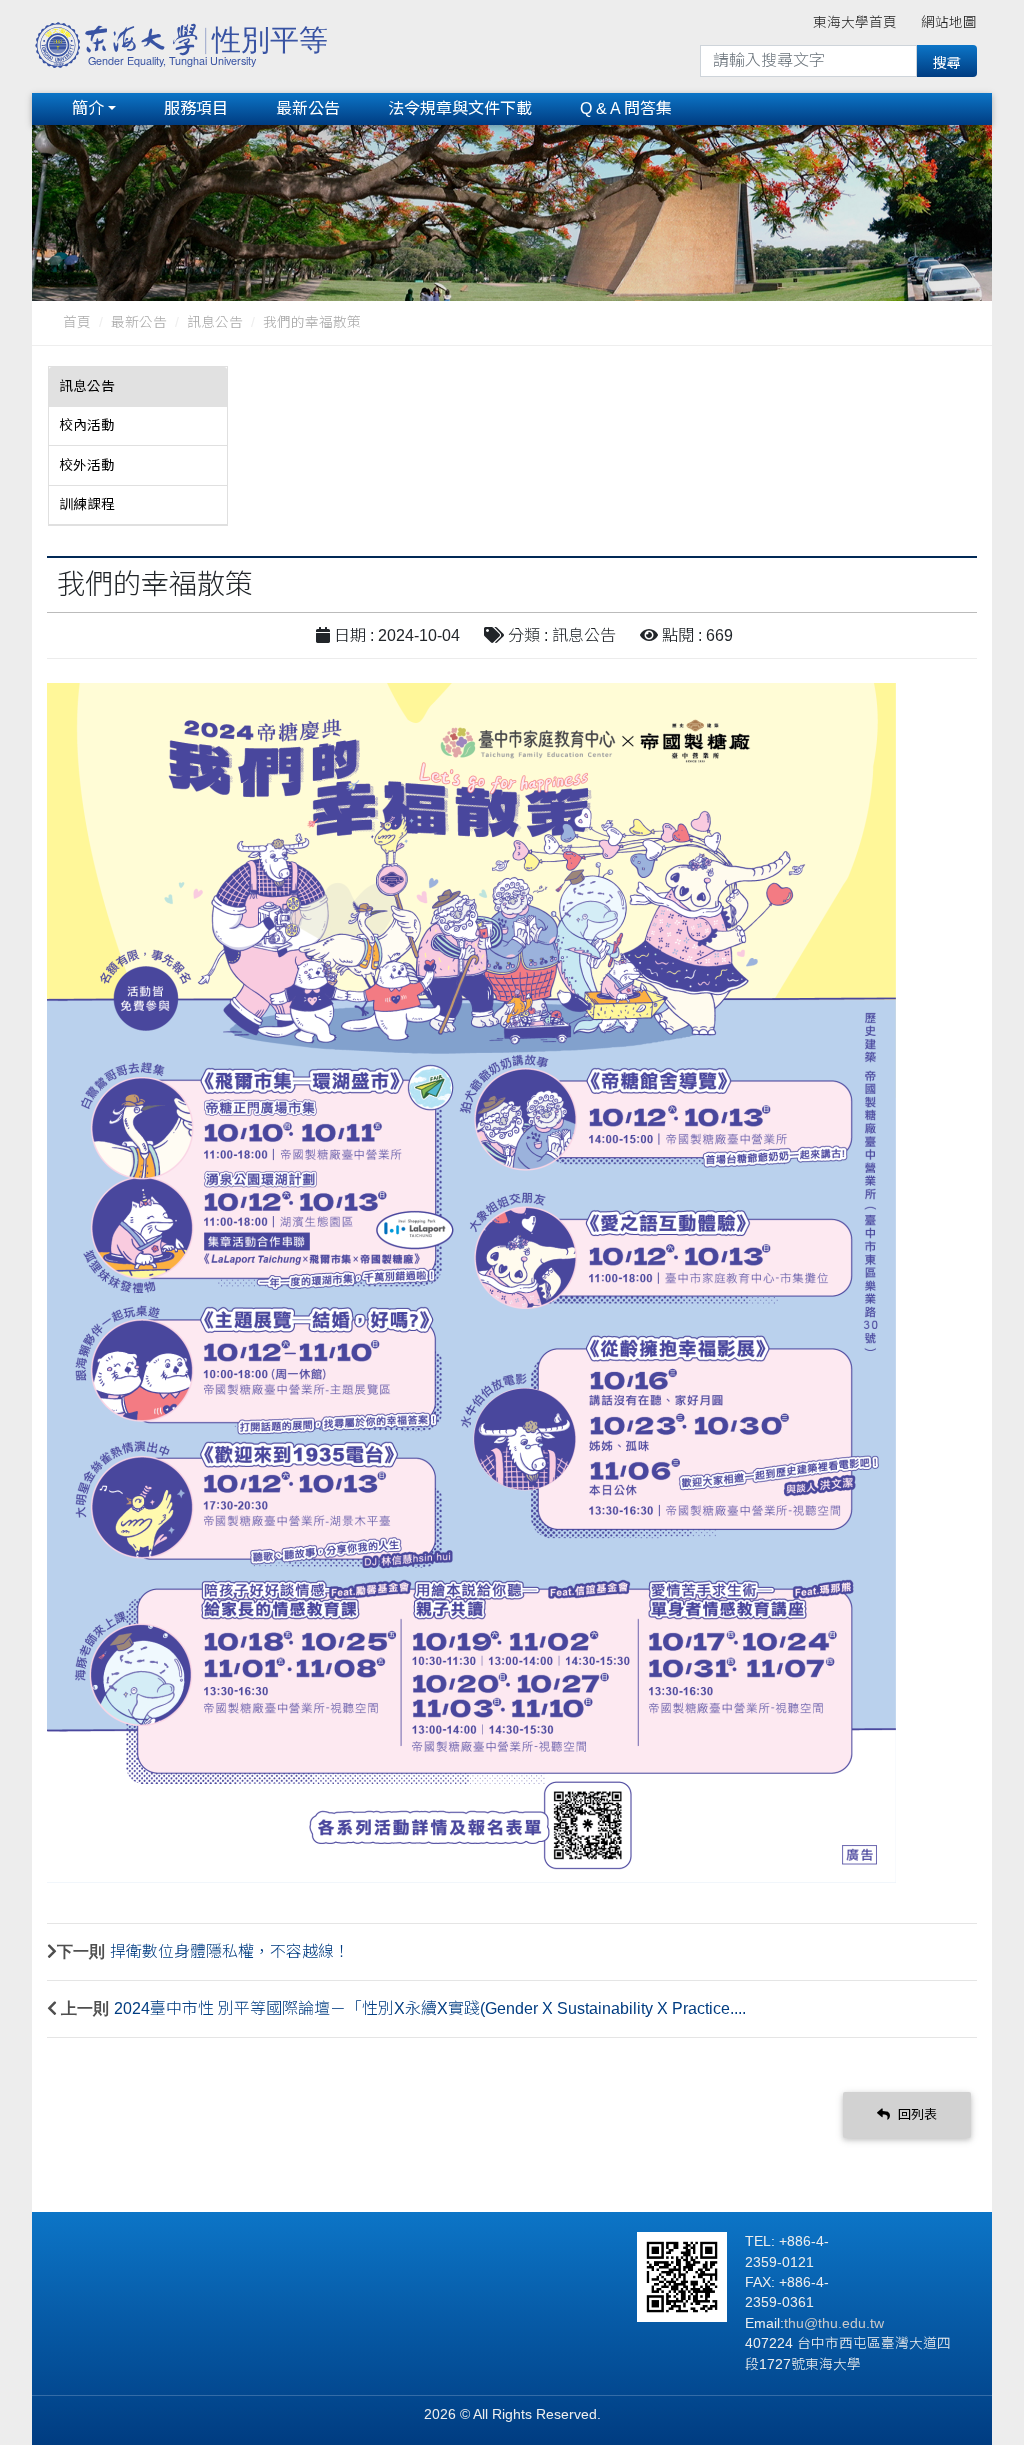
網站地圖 (949, 22)
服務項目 (196, 108)
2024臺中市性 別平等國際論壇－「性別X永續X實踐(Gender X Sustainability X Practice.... (430, 2008)
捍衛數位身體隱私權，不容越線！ (230, 1951)
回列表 (915, 2114)
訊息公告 (215, 322)
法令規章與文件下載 (460, 108)
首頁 (77, 322)
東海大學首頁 (855, 22)
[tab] (138, 387)
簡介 (88, 108)
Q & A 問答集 (626, 108)
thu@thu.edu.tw (834, 2323)
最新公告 (308, 108)
